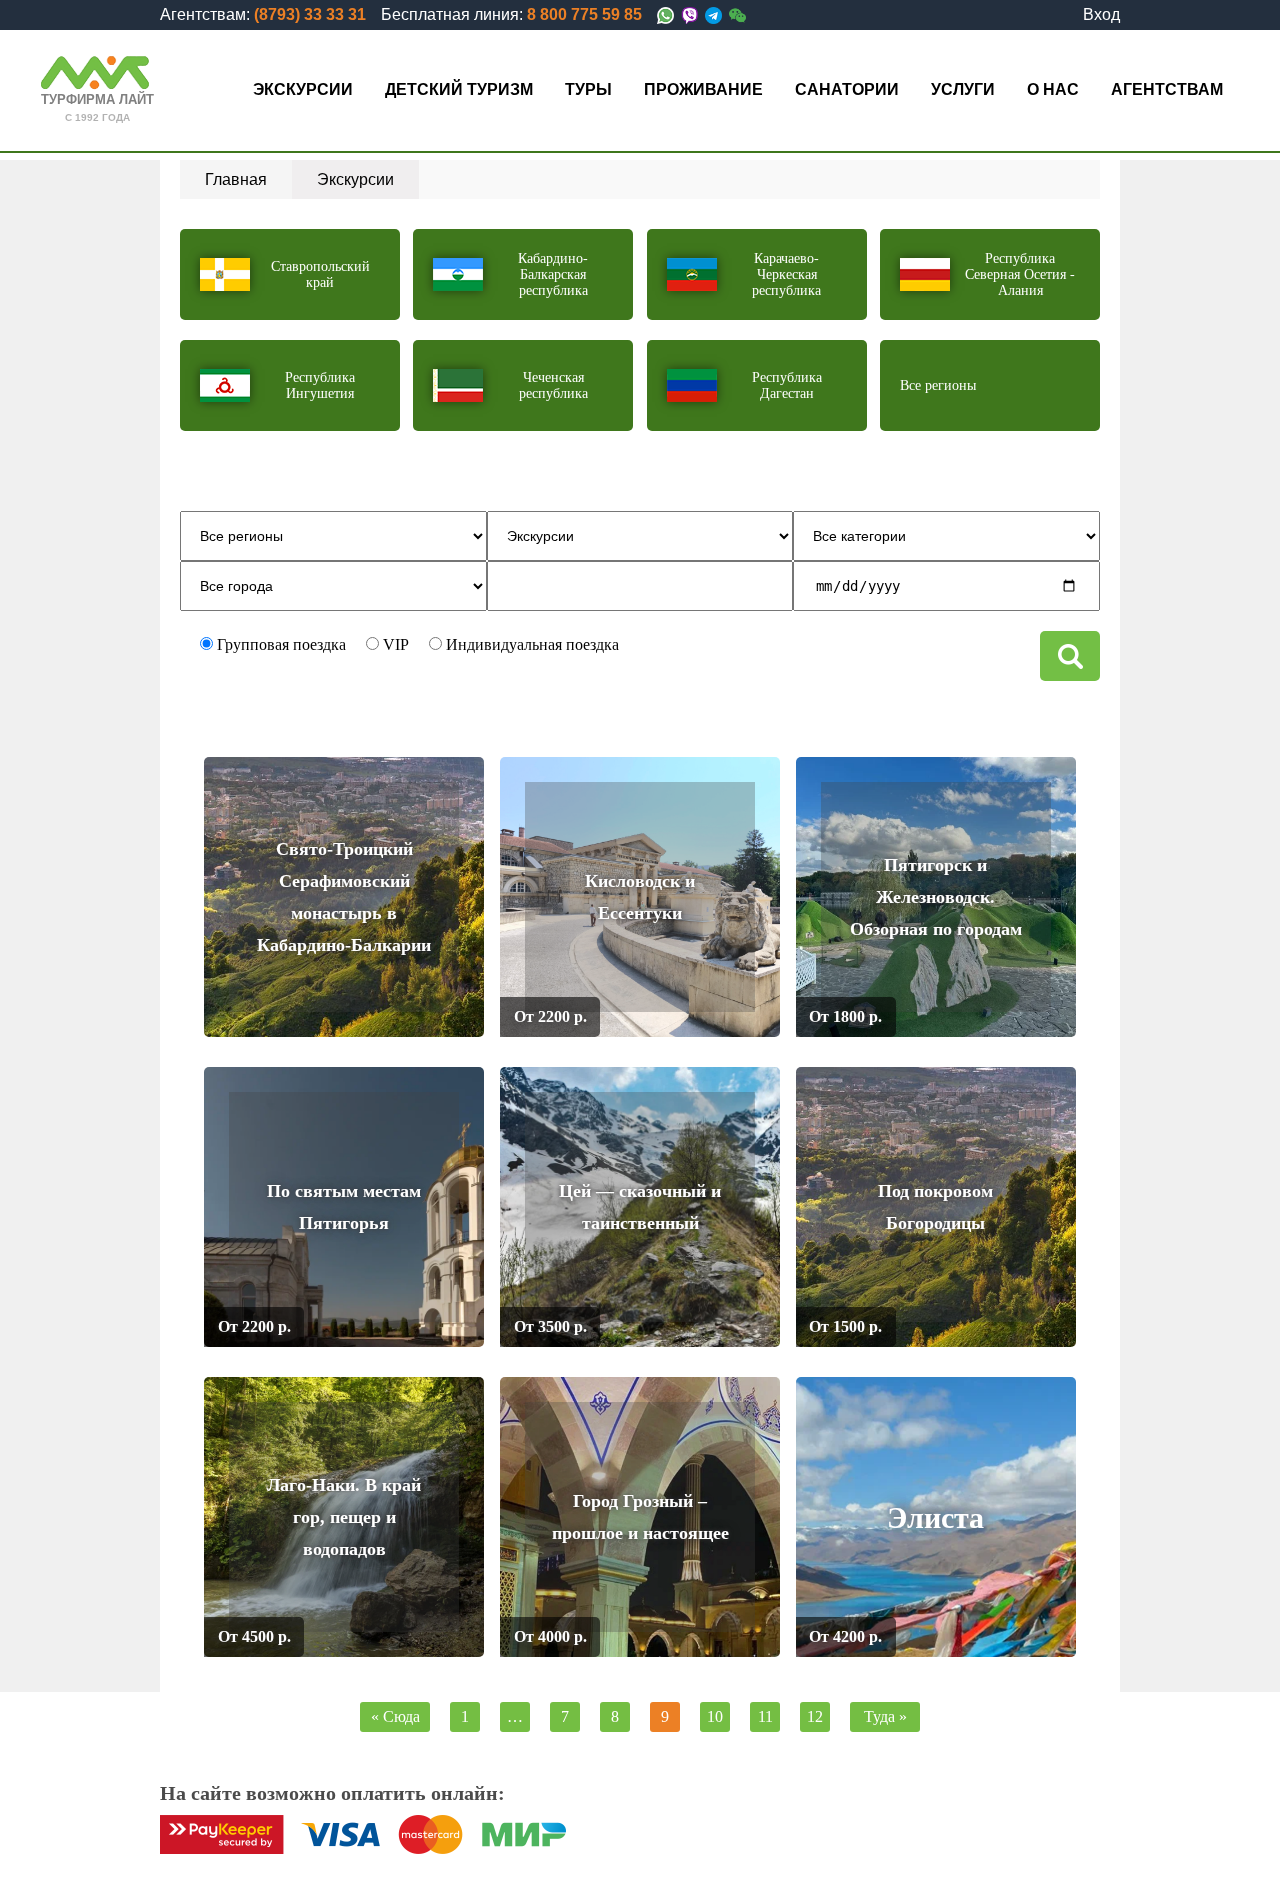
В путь (434, 1016)
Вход (1101, 14)
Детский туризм (459, 89)
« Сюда (395, 1716)
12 (815, 1716)
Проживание (703, 89)
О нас (1053, 89)
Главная (236, 179)
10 (715, 1716)
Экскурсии (303, 89)
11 (765, 1716)
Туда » (885, 1716)
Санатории (847, 89)
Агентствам (1167, 89)
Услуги (963, 89)
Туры (588, 89)
